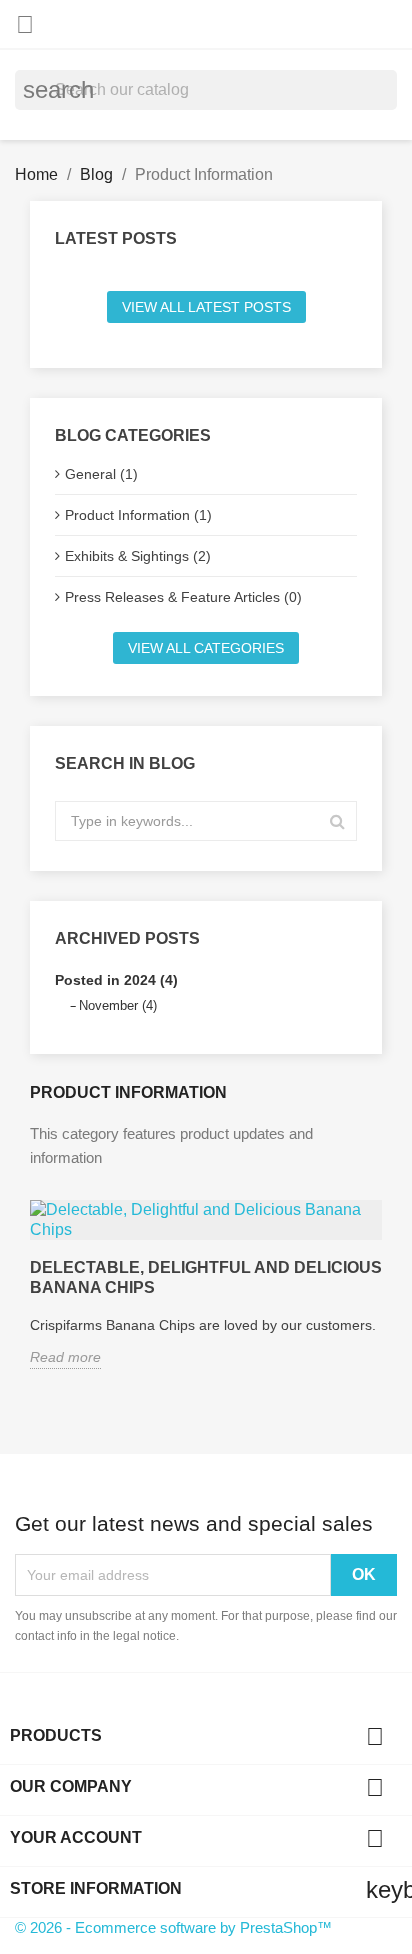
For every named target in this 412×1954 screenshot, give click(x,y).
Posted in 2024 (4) (116, 980)
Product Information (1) (138, 515)
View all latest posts (206, 307)
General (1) (101, 474)
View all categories (206, 648)
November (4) (118, 1005)
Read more (65, 1357)
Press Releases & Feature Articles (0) (183, 597)
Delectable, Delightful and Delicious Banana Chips (206, 1277)
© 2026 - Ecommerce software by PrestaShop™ (173, 1927)
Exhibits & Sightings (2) (138, 556)
